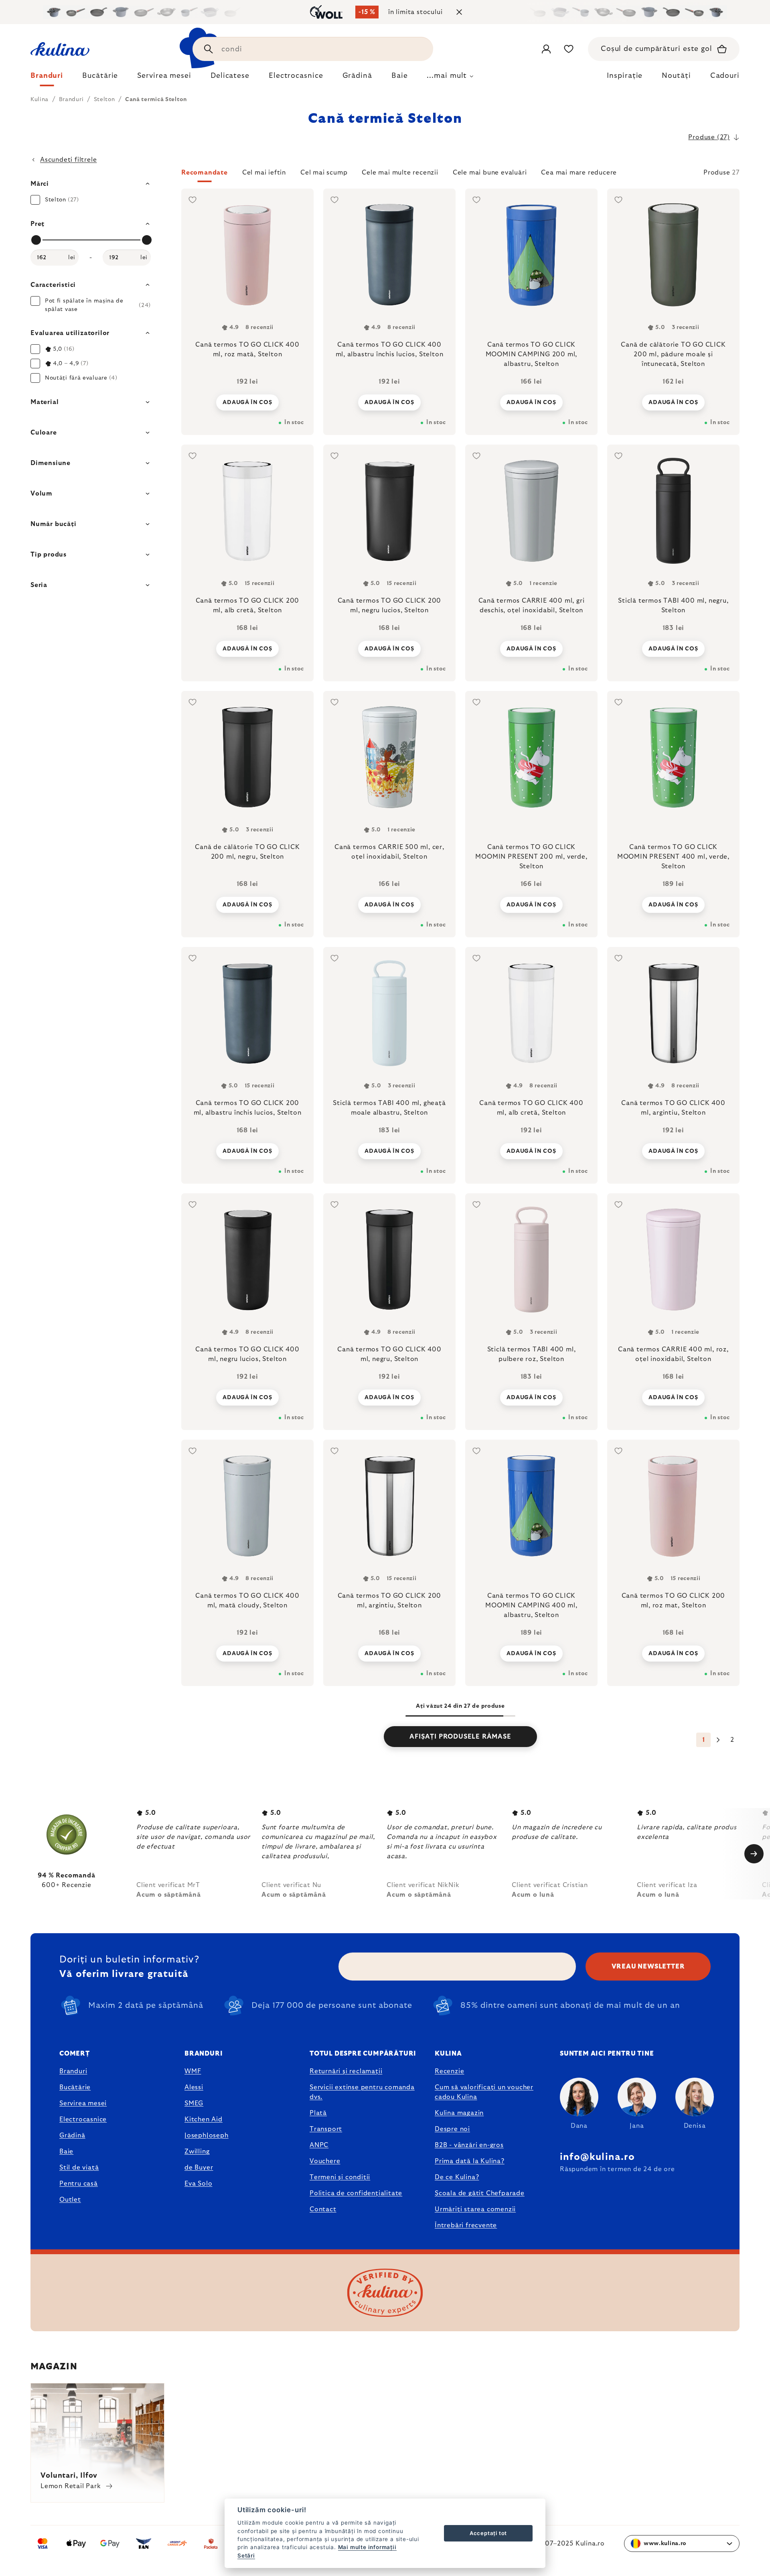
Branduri (73, 2071)
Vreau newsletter (648, 1967)
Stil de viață (79, 2168)
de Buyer (199, 2168)
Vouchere (325, 2161)
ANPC (319, 2145)
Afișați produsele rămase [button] (460, 1737)
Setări (246, 2556)
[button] (460, 175)
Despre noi (452, 2129)
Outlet (70, 2200)
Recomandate (205, 173)
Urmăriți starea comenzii (475, 2209)
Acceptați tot (488, 2533)
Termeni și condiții (340, 2177)
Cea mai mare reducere (579, 173)
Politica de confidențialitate (356, 2193)
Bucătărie (75, 2087)
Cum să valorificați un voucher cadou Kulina (484, 2092)
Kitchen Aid (204, 2119)
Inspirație (625, 76)
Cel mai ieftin (264, 173)
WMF (193, 2071)
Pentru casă (79, 2184)
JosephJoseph (207, 2135)
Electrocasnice (83, 2119)
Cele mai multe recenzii (400, 173)
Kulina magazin (459, 2113)
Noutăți (676, 76)
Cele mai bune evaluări (490, 173)
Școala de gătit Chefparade (480, 2193)
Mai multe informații (367, 2547)
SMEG (194, 2103)
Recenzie (449, 2071)
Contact (323, 2209)
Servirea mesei (83, 2103)
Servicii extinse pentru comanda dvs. (362, 2092)
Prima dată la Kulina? (470, 2161)
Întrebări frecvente (466, 2225)
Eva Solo (198, 2184)
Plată (318, 2113)
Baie (66, 2151)
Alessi (194, 2087)
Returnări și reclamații (346, 2071)
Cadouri (725, 76)
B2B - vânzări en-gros (469, 2145)
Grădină (72, 2135)
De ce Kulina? (457, 2177)
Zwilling (197, 2151)
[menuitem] (47, 78)
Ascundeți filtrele (68, 160)
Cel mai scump (324, 173)
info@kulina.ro (597, 2157)
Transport (326, 2129)
